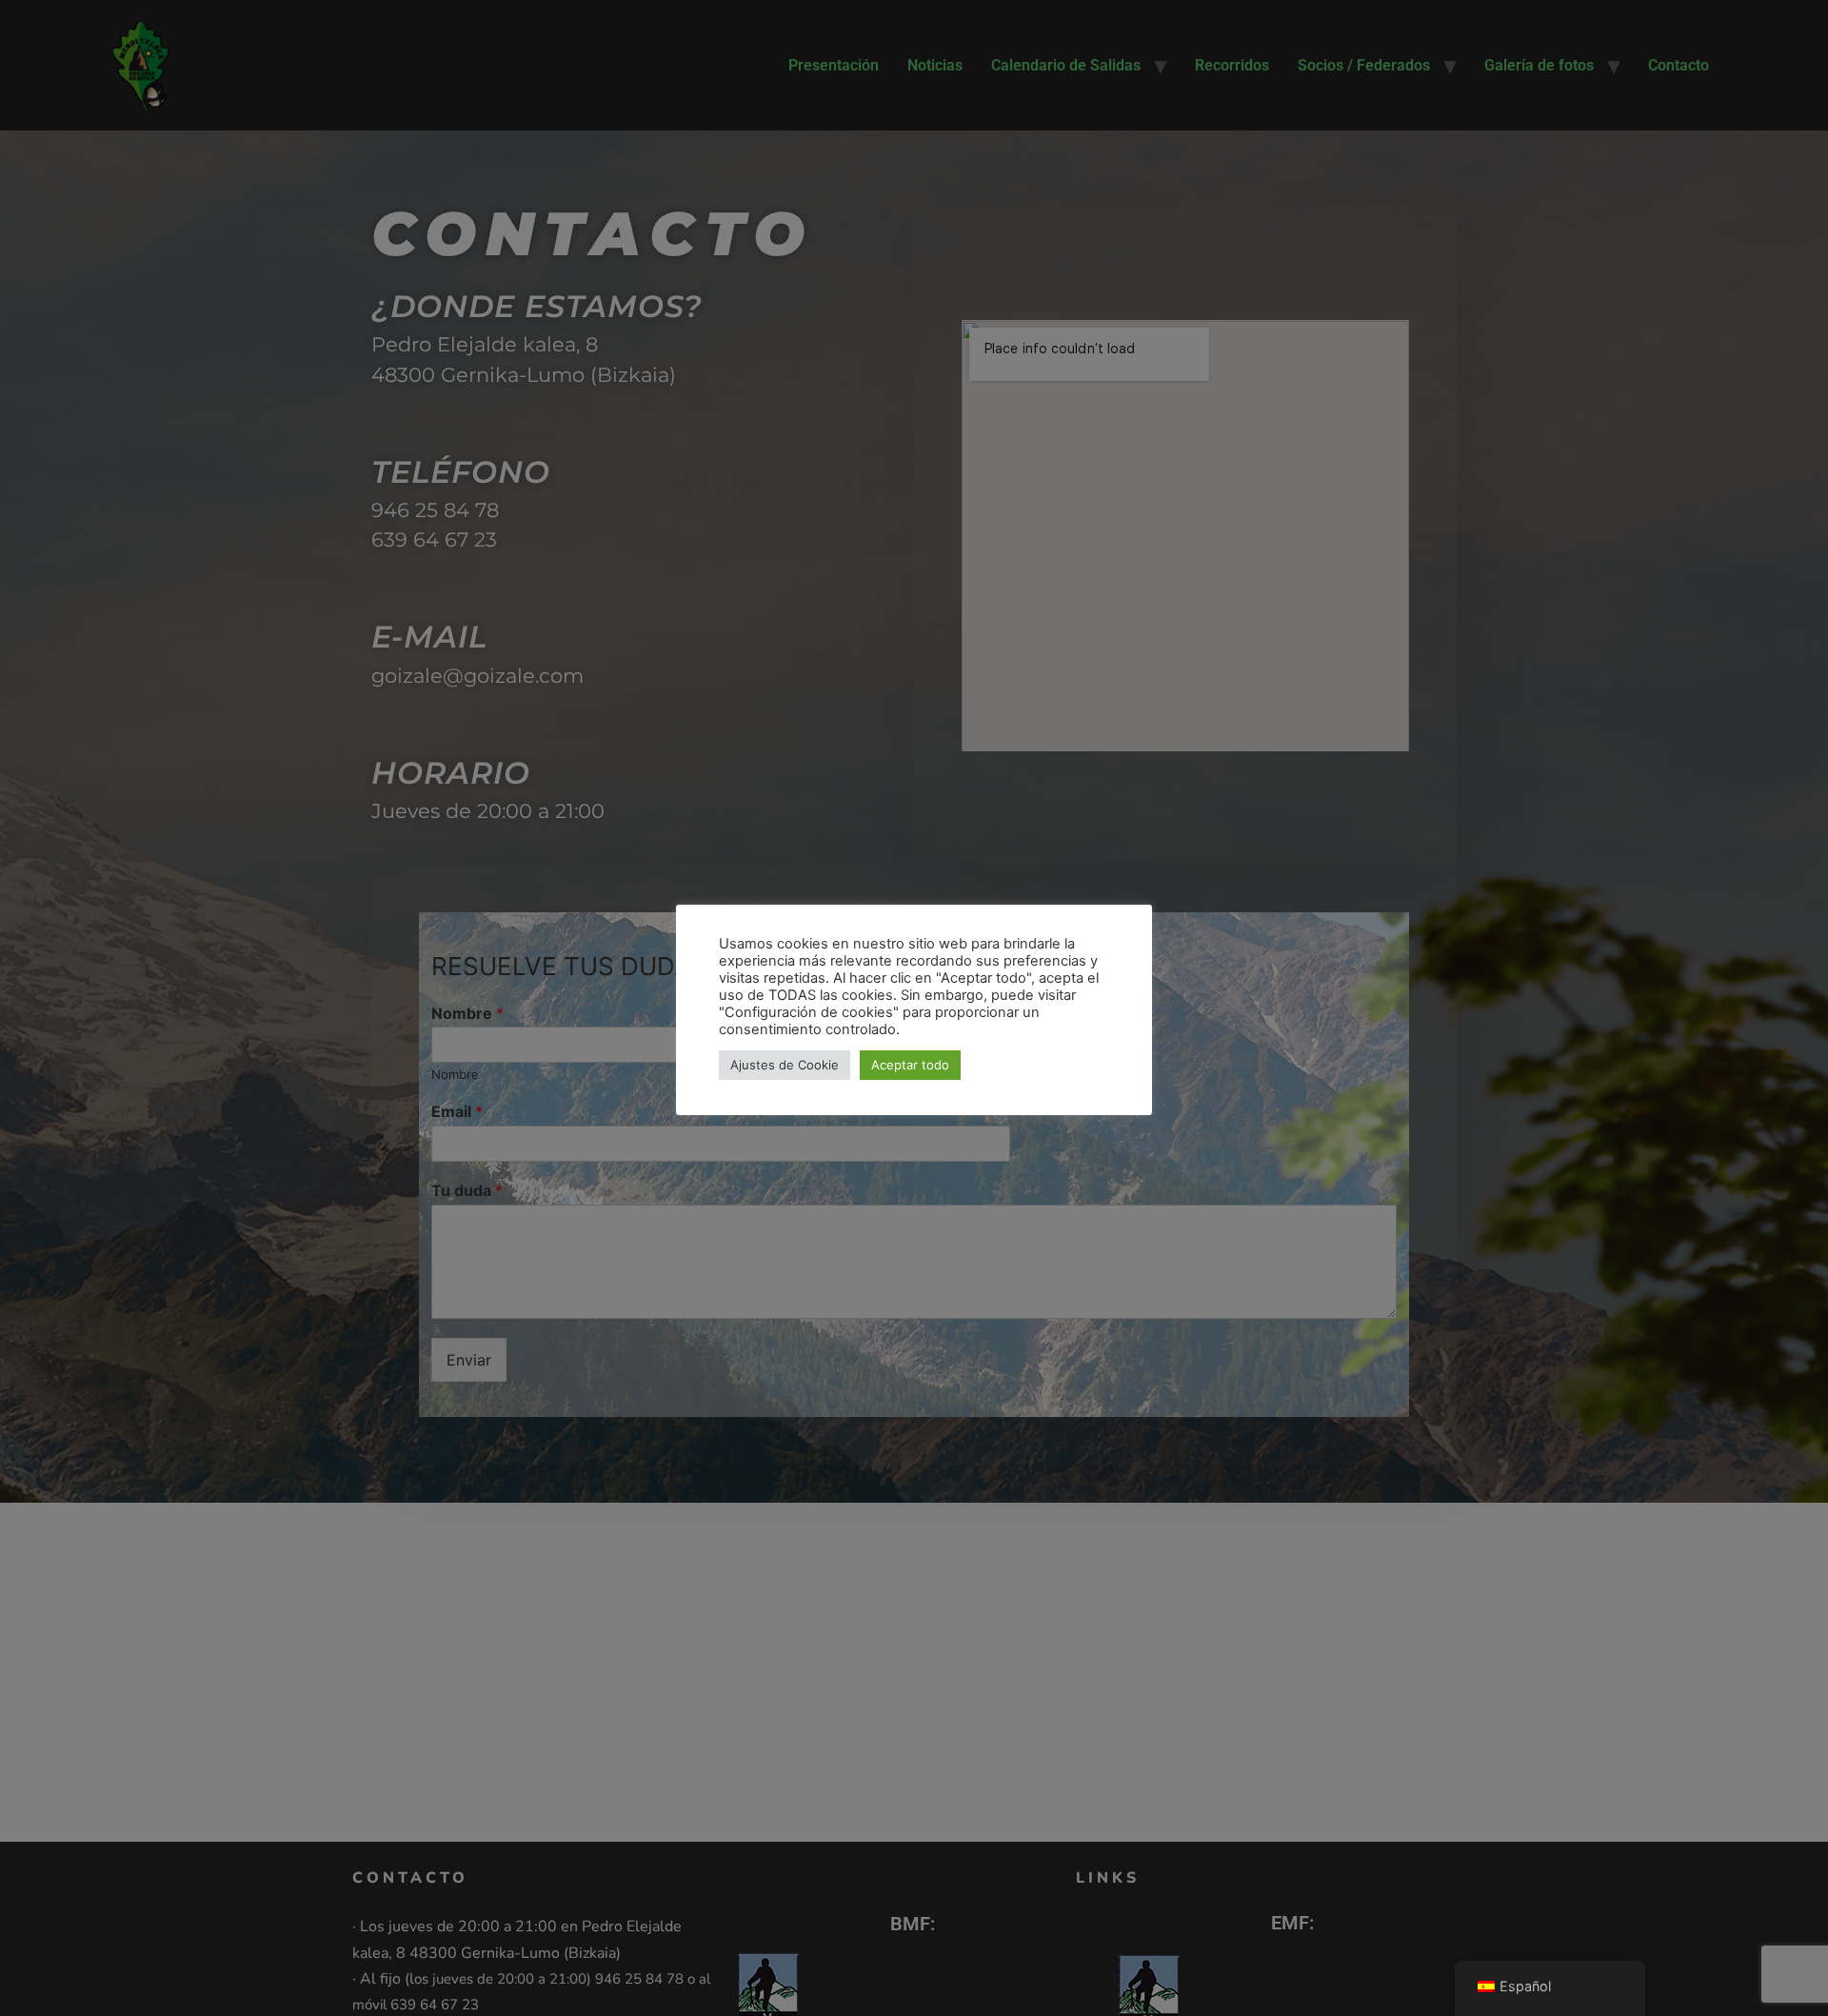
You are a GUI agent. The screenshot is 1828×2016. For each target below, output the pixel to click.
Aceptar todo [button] (910, 1065)
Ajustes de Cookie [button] (785, 1065)
